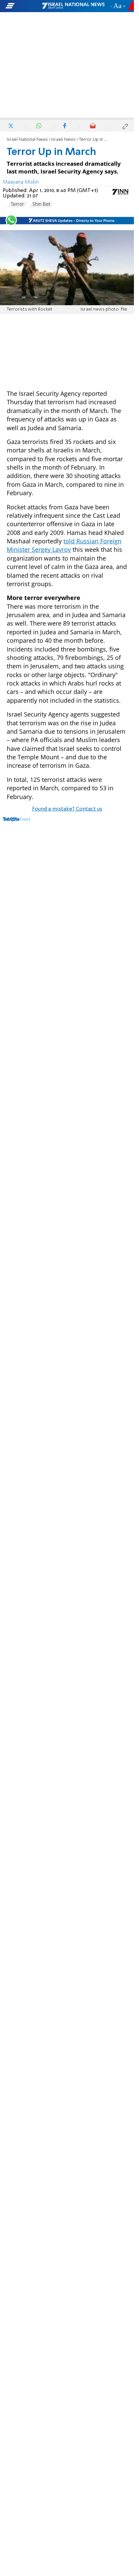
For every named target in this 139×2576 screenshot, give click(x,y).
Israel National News (27, 140)
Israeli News (63, 140)
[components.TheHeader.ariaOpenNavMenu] (23, 6)
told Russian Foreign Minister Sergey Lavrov (64, 545)
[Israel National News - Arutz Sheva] (73, 6)
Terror (17, 204)
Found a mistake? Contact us (67, 809)
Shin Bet (41, 204)
